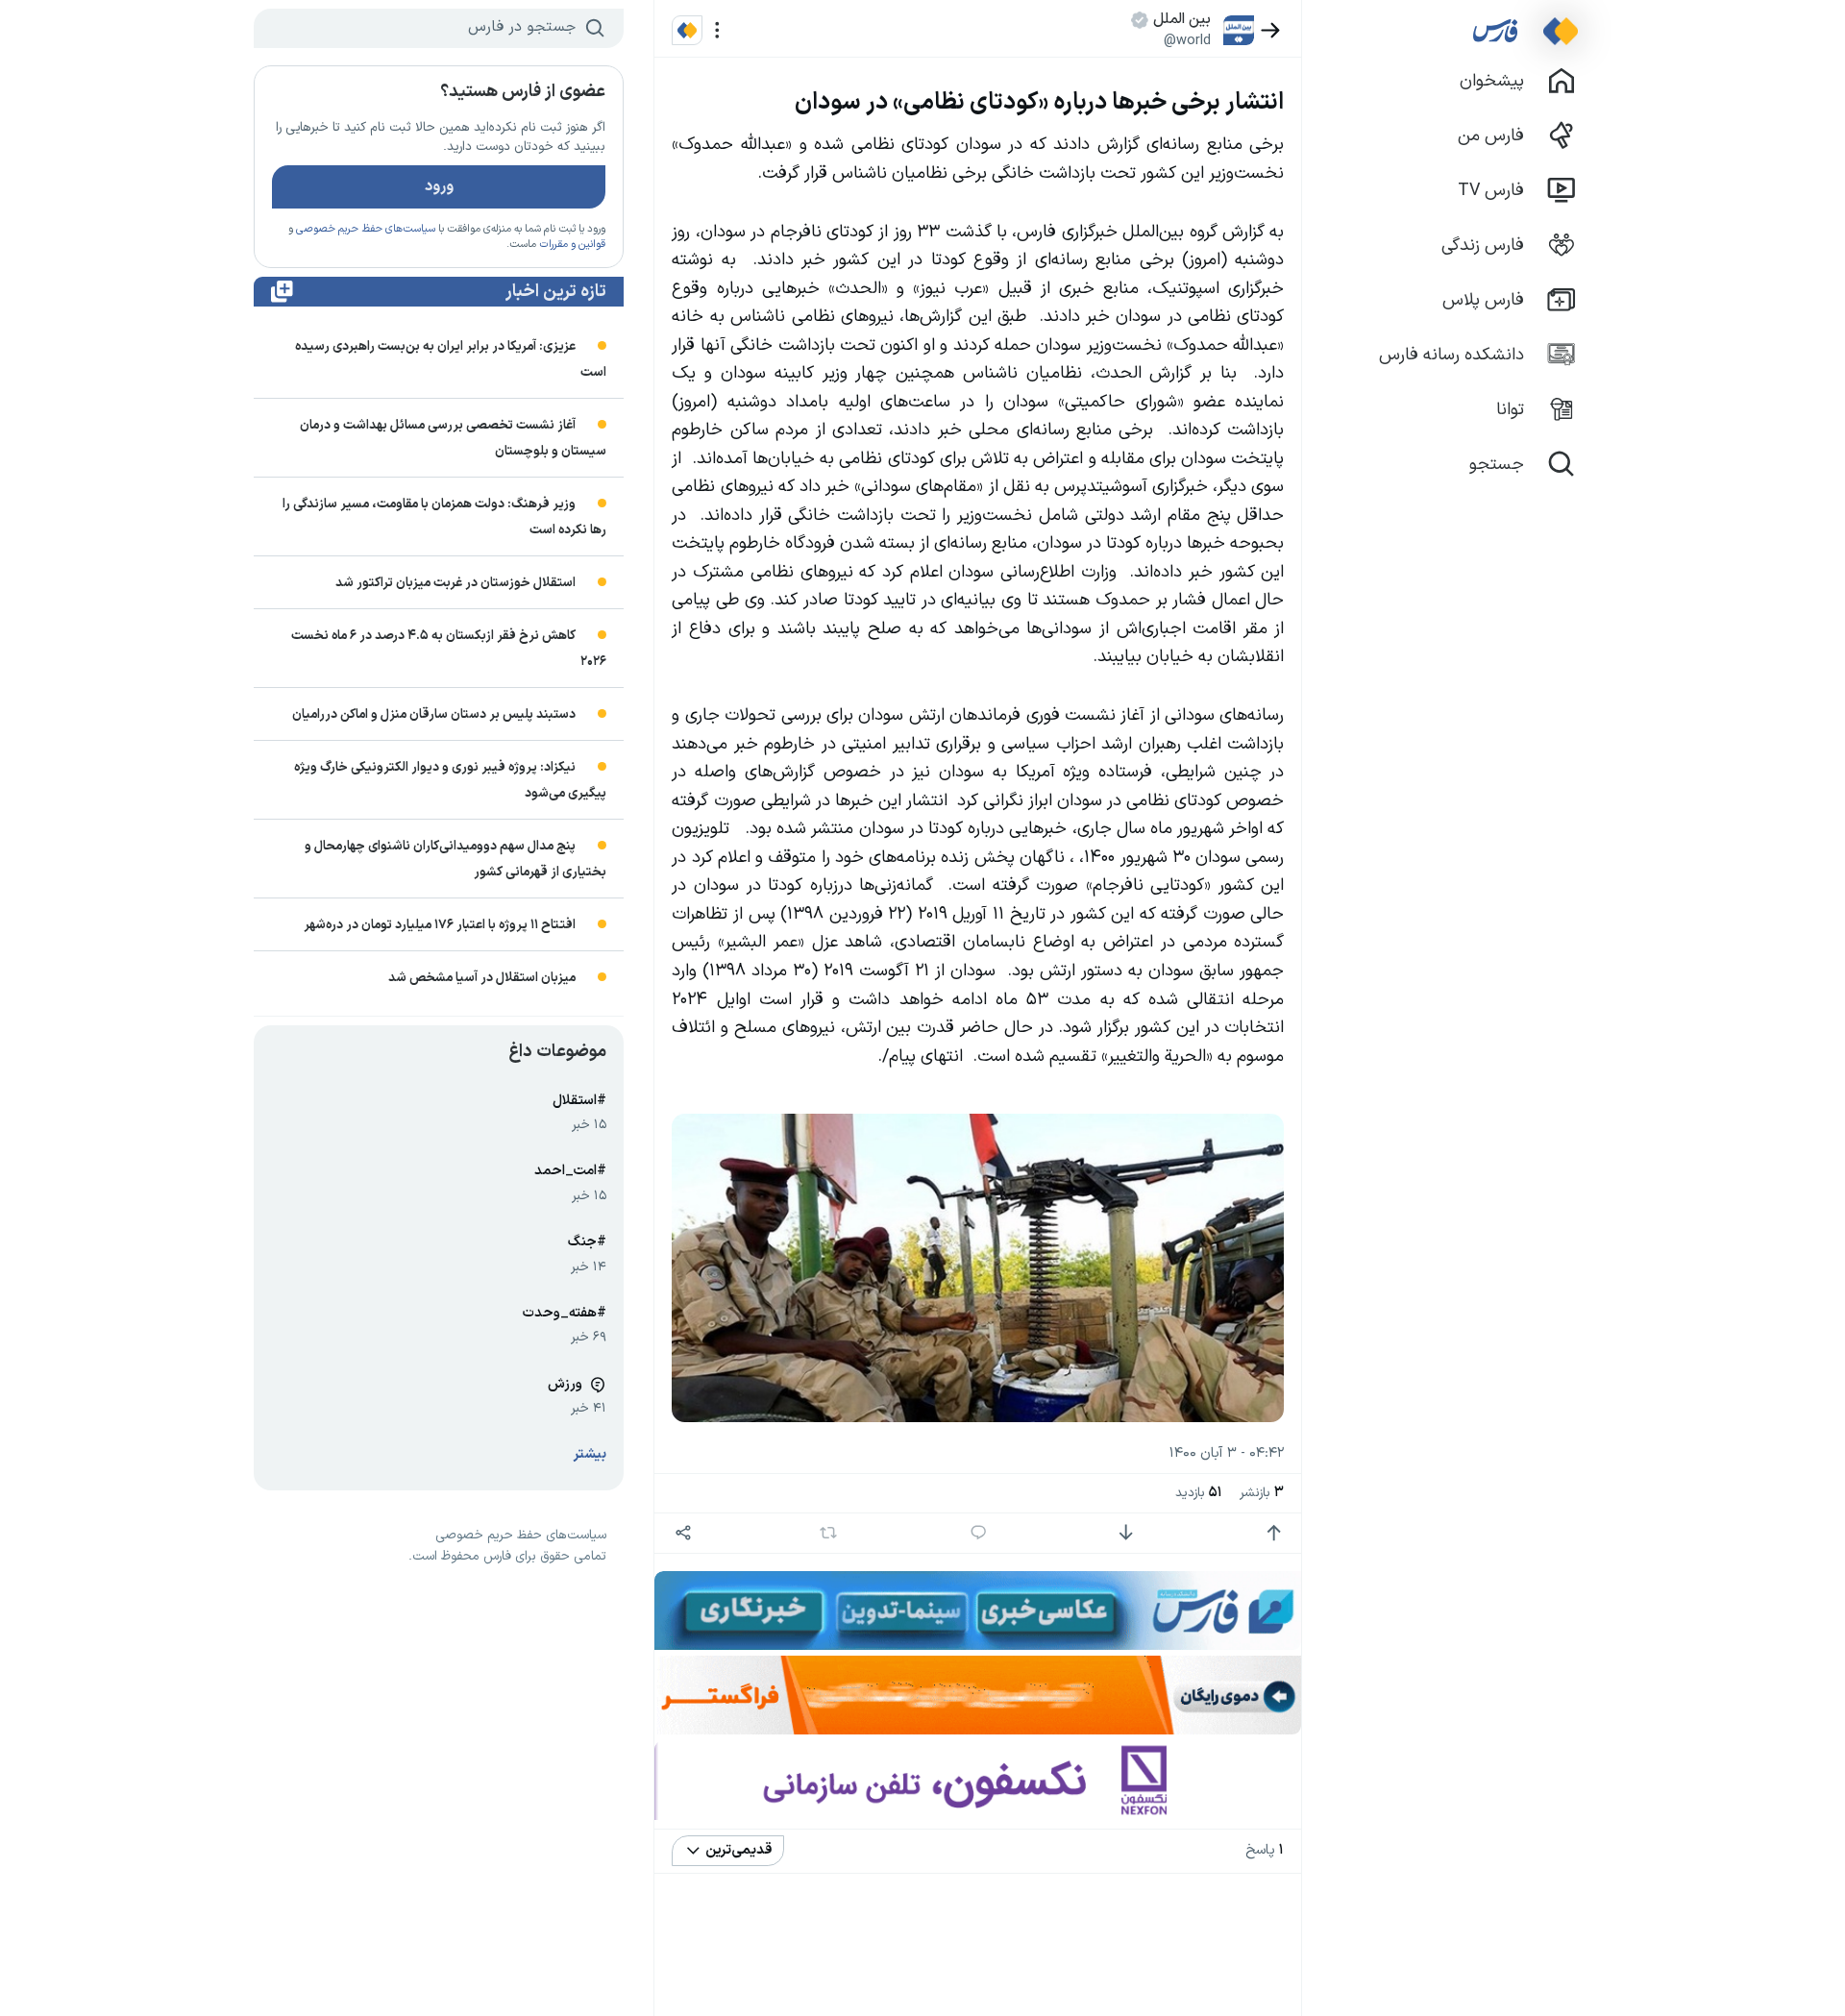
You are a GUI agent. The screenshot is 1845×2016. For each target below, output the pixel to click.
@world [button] (1187, 40)
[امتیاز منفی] (1126, 1533)
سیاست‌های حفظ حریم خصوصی (366, 229)
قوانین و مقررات (572, 245)
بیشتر (590, 1454)
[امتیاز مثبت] (1274, 1533)
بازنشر (1262, 1493)
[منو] (717, 30)
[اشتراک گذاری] (683, 1533)
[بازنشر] (829, 1533)
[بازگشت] (1271, 30)
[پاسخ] (979, 1533)
